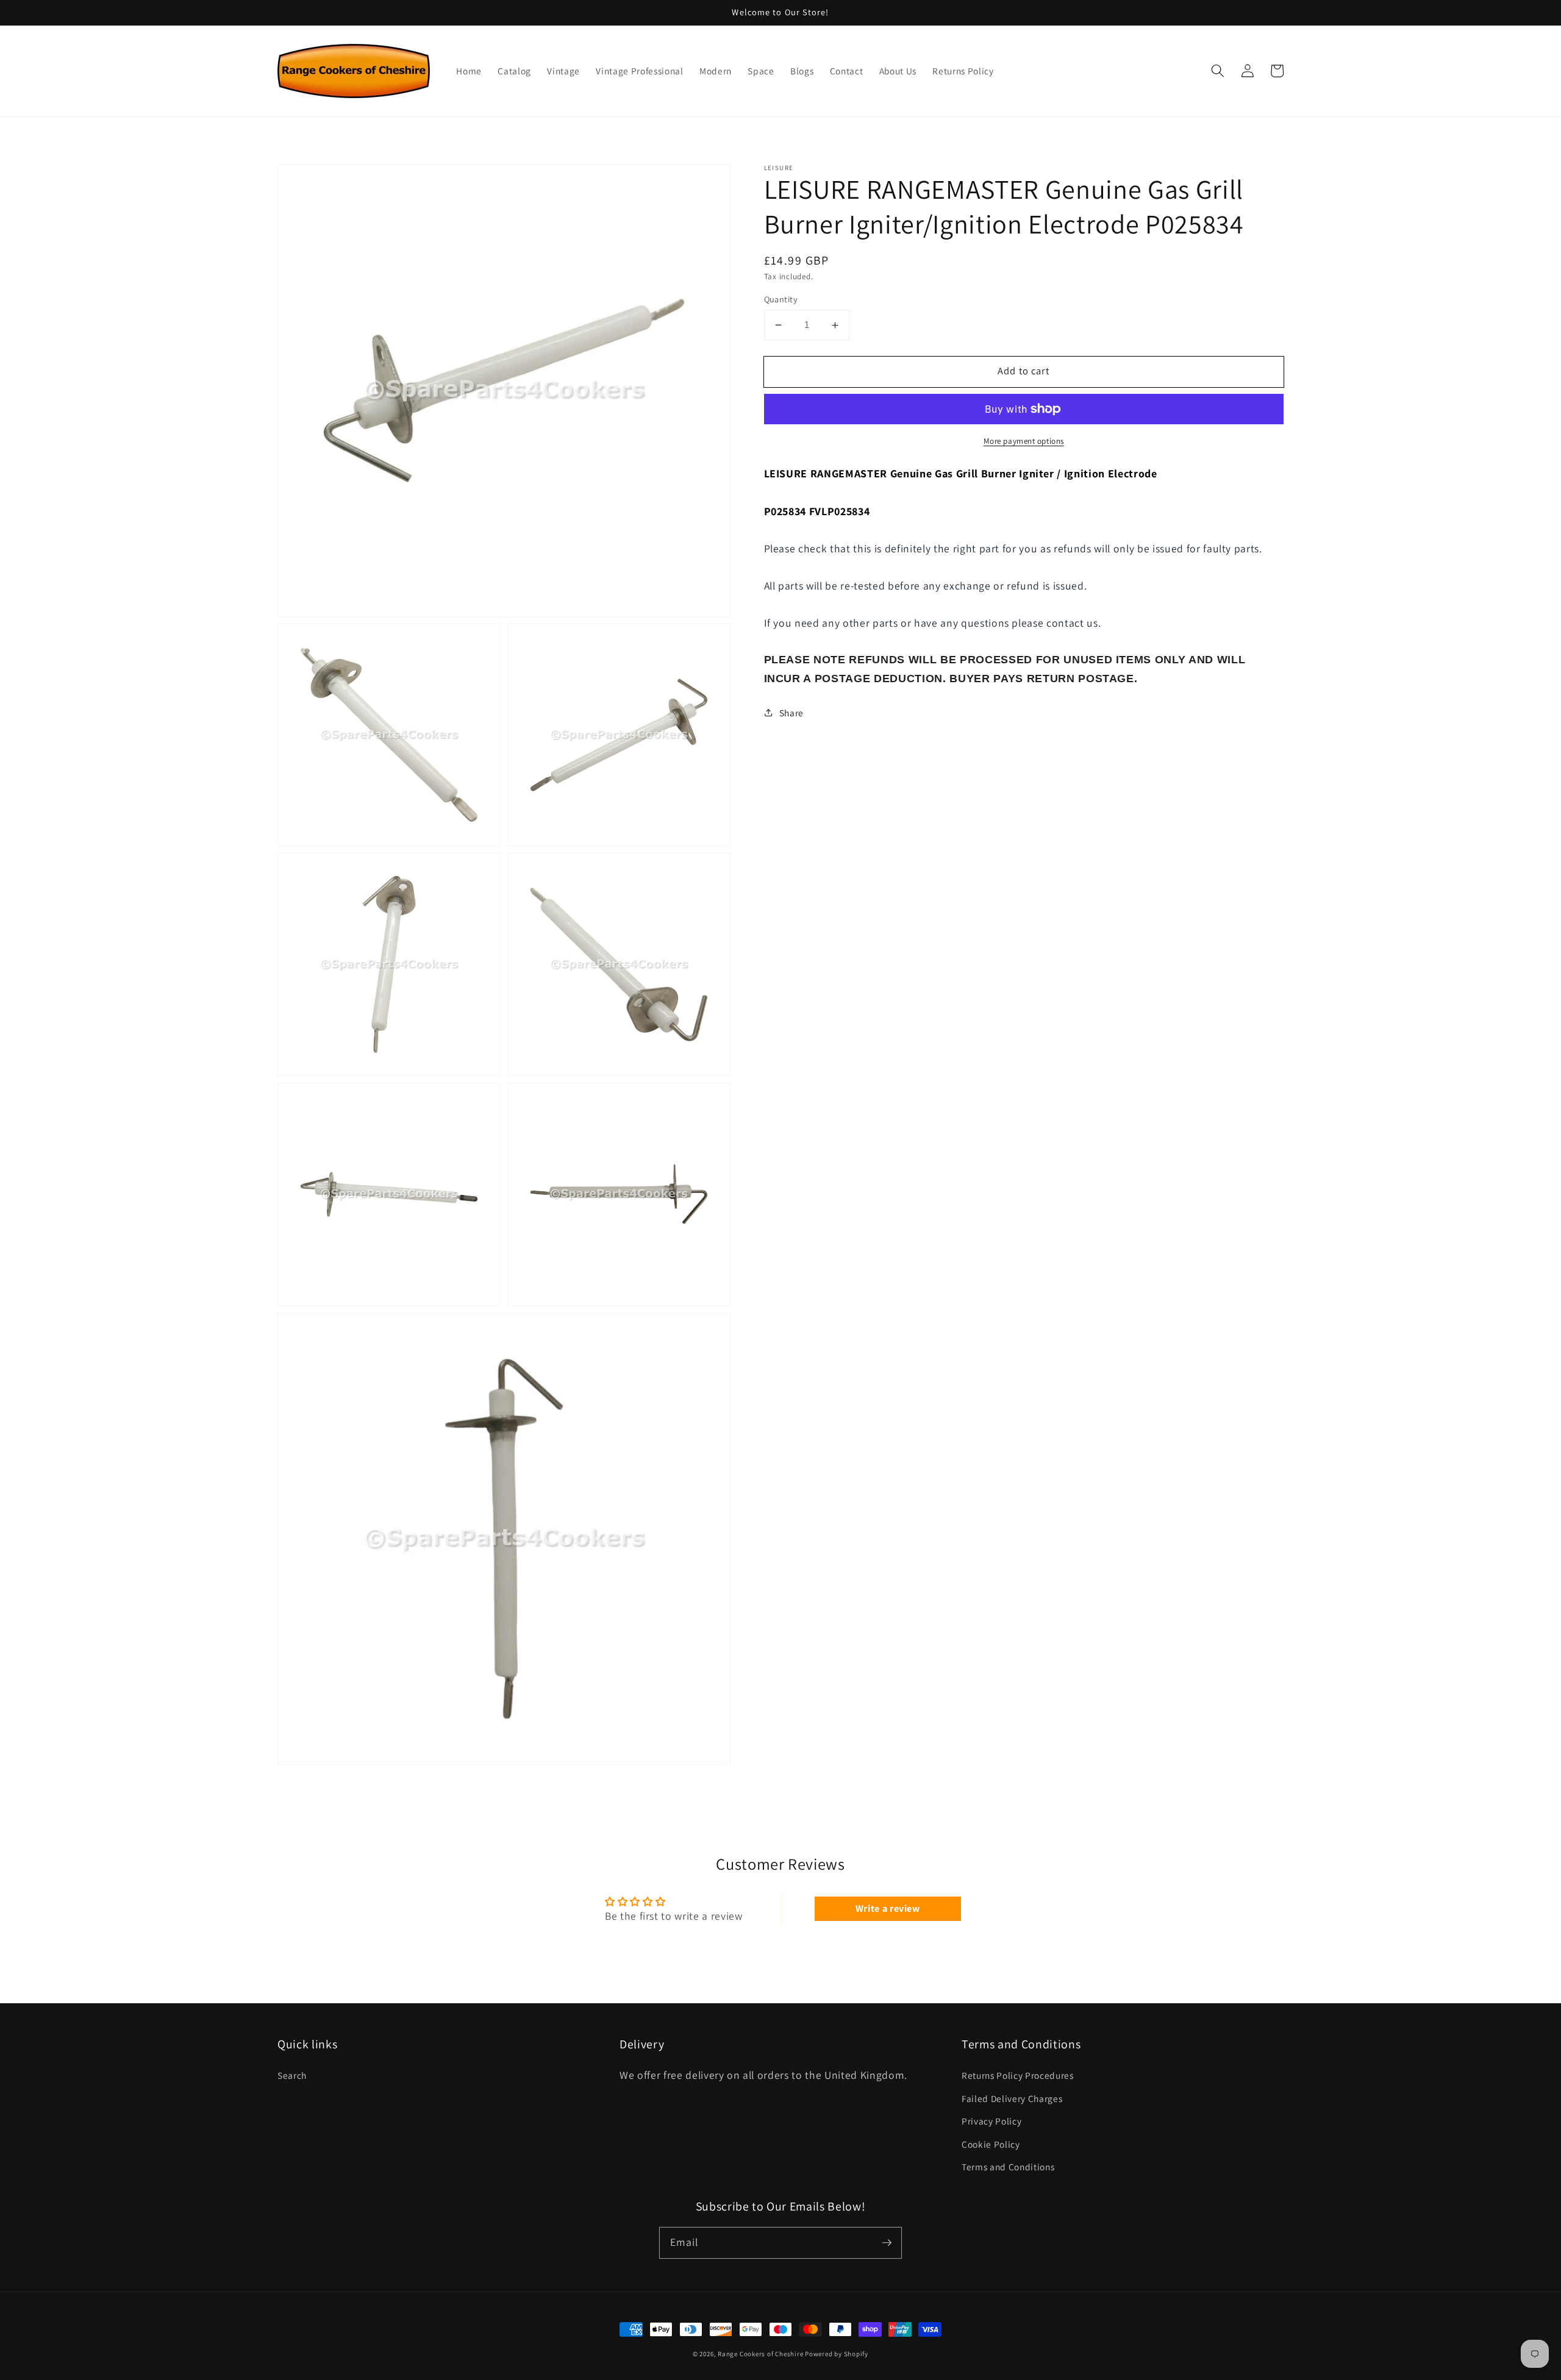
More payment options (1024, 441)
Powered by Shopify (837, 2354)
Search (292, 2075)
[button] (1218, 71)
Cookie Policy (991, 2144)
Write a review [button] (888, 1908)
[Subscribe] (887, 2242)
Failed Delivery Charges (1012, 2098)
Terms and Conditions (1008, 2167)
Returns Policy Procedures (1018, 2075)
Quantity (781, 299)
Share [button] (791, 713)
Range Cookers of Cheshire (761, 2354)
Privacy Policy (991, 2121)
